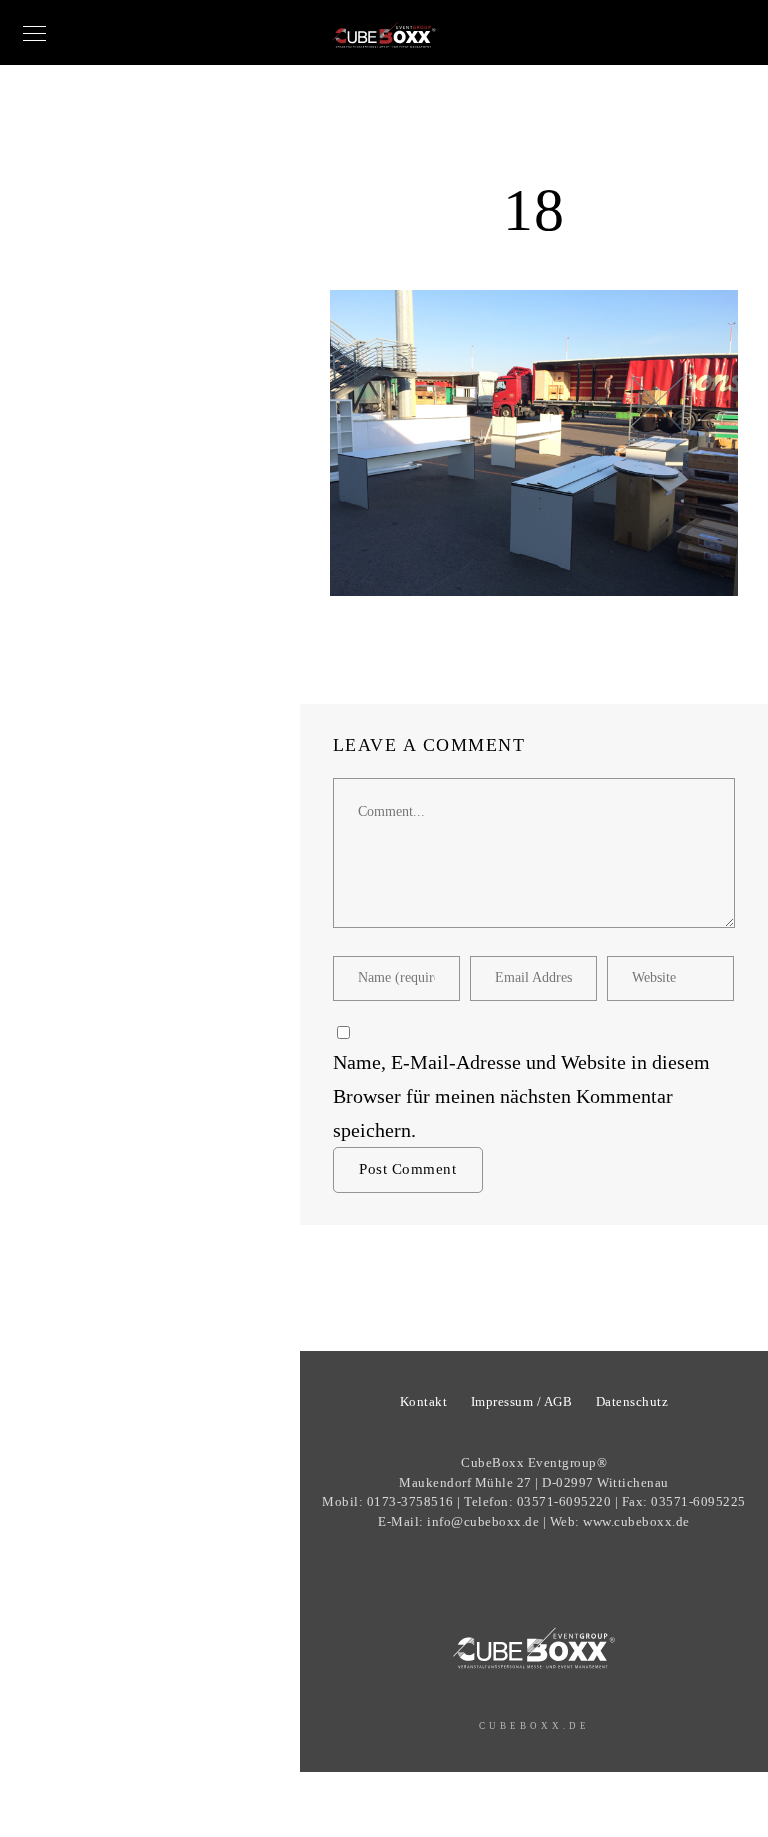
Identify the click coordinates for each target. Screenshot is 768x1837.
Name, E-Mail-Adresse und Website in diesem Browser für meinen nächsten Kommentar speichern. (521, 1096)
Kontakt (424, 1401)
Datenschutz (632, 1401)
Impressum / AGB (522, 1401)
